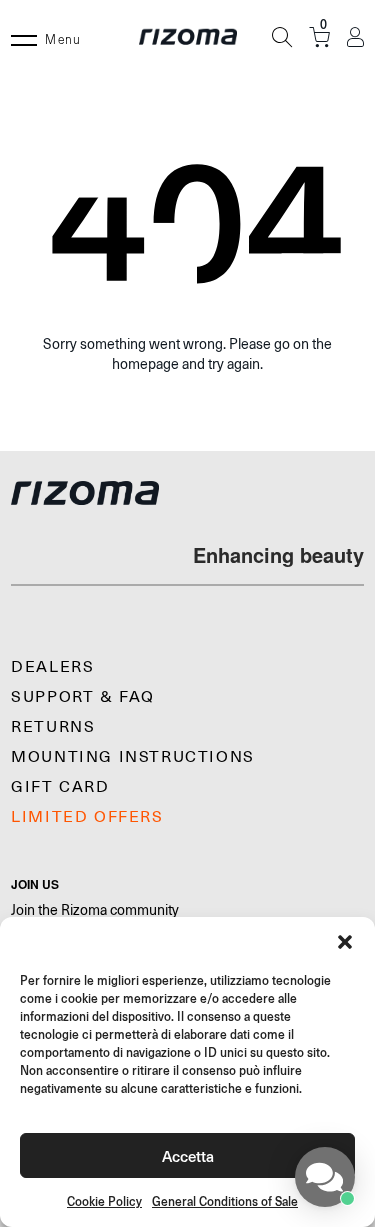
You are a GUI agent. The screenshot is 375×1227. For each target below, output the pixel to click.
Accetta (188, 1155)
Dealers (52, 667)
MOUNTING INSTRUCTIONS (133, 757)
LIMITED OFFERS (87, 817)
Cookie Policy (104, 1201)
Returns (53, 727)
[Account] (355, 37)
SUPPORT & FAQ (83, 697)
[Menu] (24, 37)
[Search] (282, 37)
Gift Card (60, 787)
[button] (345, 942)
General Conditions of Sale (225, 1201)
